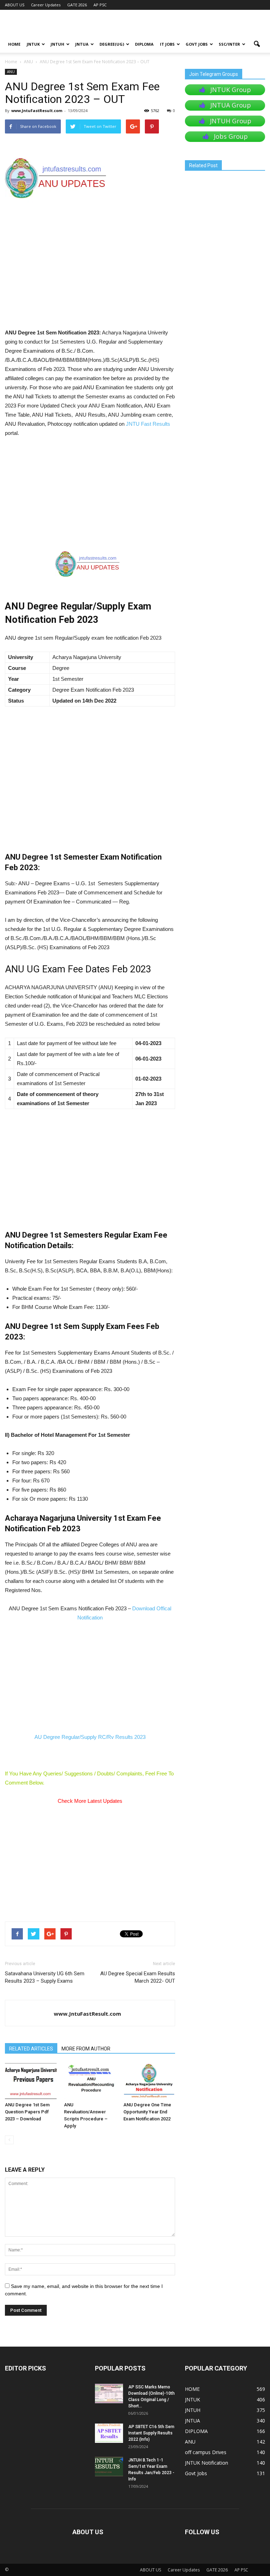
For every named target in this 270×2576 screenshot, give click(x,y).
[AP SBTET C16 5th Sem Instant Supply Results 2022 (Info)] (109, 2433)
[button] (257, 44)
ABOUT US (15, 5)
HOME (14, 44)
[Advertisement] (90, 276)
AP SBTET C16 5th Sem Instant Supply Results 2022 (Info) (151, 2433)
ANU (11, 72)
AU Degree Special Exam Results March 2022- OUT (138, 1977)
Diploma (144, 44)
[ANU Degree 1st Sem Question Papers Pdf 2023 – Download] (31, 2081)
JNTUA (82, 44)
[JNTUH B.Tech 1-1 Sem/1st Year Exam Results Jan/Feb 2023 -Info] (109, 2467)
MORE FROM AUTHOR (86, 2049)
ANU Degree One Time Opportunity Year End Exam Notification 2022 (147, 2112)
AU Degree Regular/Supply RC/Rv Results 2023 (90, 1737)
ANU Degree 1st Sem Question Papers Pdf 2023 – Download (27, 2112)
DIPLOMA (196, 2431)
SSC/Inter (229, 44)
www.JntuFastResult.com (37, 110)
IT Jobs (167, 44)
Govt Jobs (197, 44)
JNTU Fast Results (148, 424)
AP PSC (100, 5)
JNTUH (57, 44)
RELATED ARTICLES (31, 2049)
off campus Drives (206, 2452)
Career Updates (46, 5)
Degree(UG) (112, 44)
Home (11, 62)
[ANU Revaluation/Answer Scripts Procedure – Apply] (90, 2081)
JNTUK (33, 44)
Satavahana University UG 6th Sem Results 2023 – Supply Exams (45, 1977)
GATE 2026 (77, 5)
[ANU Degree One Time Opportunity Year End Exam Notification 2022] (149, 2081)
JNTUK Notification (207, 2463)
